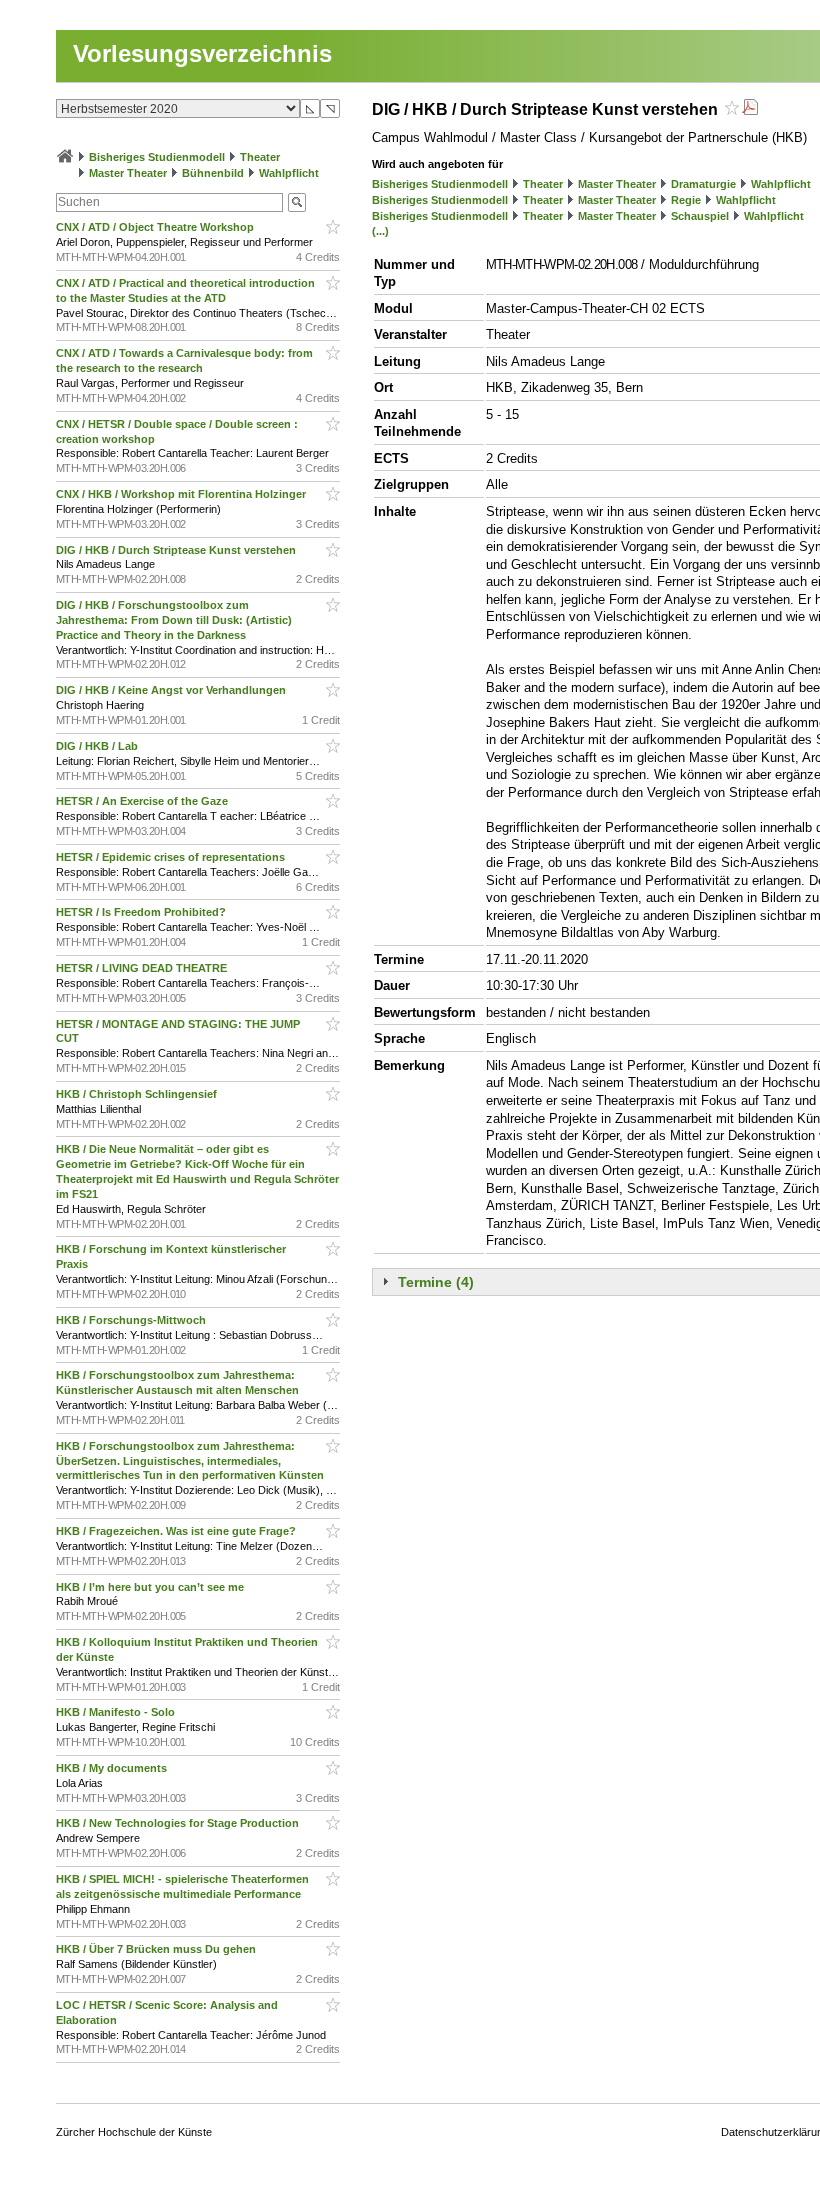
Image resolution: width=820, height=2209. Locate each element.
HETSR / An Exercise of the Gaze (143, 801)
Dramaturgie (703, 184)
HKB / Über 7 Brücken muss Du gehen (157, 1949)
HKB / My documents (113, 1768)
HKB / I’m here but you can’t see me (151, 1587)
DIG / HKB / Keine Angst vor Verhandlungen (172, 690)
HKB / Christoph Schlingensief (138, 1094)
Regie (686, 200)
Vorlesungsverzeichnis (202, 53)
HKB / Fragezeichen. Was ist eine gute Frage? (177, 1531)
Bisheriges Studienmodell (157, 157)
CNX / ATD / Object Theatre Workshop (156, 227)
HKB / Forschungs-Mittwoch (132, 1320)
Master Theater (128, 173)
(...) (380, 231)
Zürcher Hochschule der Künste (134, 2132)
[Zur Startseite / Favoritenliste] (65, 157)
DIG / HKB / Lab (98, 746)
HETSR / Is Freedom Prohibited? (142, 912)
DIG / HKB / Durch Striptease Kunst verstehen (177, 550)
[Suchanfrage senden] (297, 202)
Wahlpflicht (289, 173)
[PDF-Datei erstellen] (750, 109)
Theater (260, 157)
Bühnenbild (213, 173)
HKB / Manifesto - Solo (117, 1712)
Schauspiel (700, 216)
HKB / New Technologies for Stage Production (179, 1823)
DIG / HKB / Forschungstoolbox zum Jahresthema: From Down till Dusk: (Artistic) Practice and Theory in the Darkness (174, 620)
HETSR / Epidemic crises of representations (172, 857)
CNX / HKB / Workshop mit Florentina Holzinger (182, 494)
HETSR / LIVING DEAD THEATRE (143, 968)
